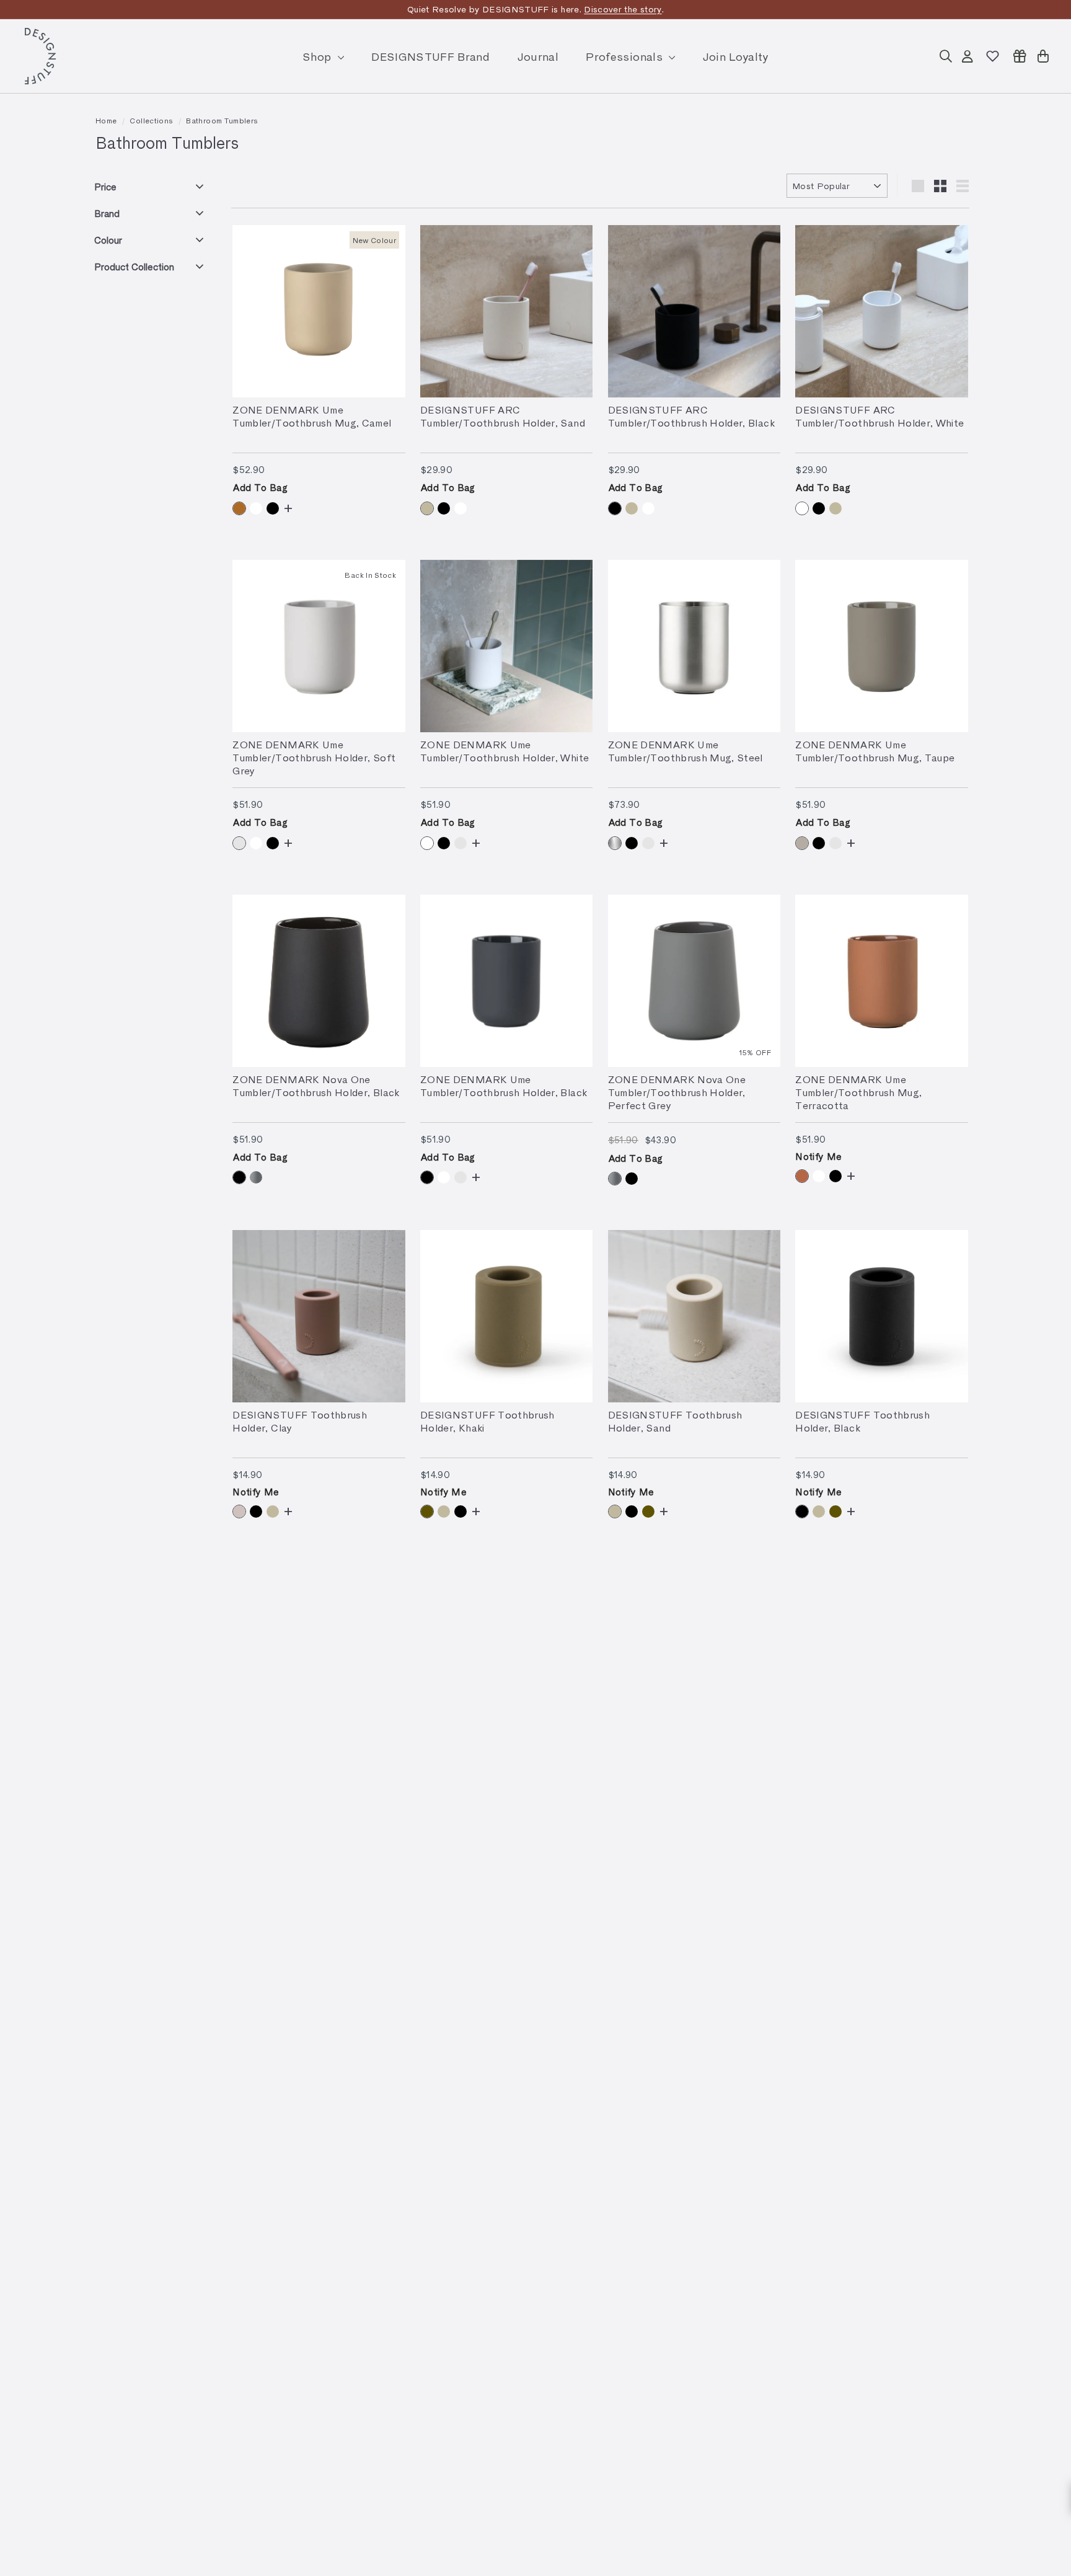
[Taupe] (802, 843)
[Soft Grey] (239, 843)
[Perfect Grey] (256, 1177)
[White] (256, 508)
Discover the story (623, 9)
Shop (319, 56)
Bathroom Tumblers (222, 120)
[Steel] (615, 843)
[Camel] (239, 508)
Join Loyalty (736, 56)
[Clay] (239, 1512)
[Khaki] (427, 1512)
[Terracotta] (802, 1176)
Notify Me (818, 1156)
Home (106, 120)
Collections (151, 120)
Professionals (626, 56)
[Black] (273, 508)
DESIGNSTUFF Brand (430, 56)
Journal (538, 56)
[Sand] (427, 508)
